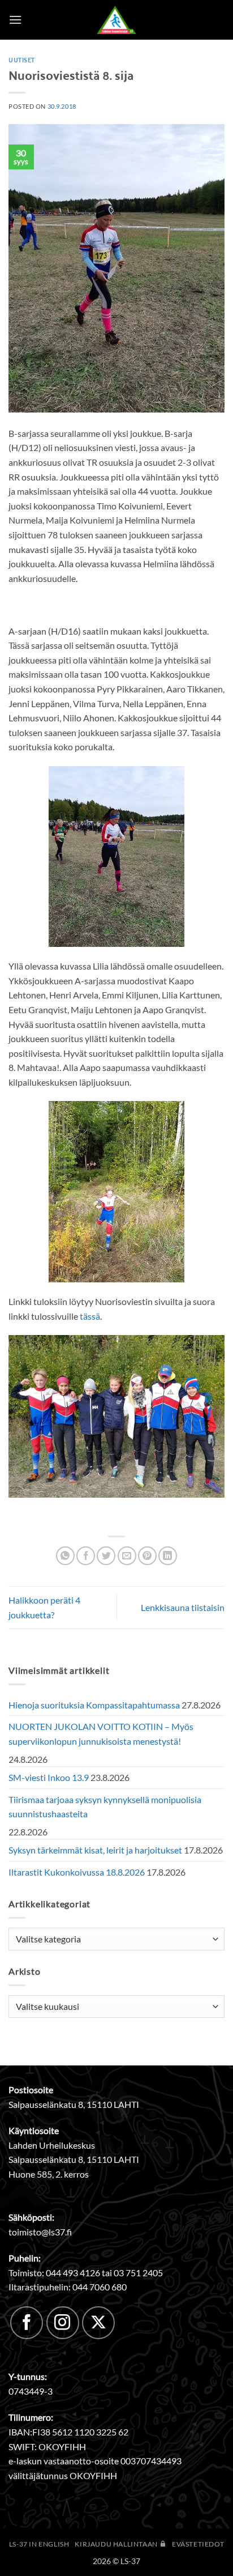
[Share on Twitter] (106, 1556)
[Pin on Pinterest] (147, 1556)
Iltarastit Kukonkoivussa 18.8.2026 (77, 1872)
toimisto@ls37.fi (40, 2232)
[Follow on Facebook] (27, 2323)
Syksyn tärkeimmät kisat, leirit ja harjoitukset (95, 1850)
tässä (90, 1316)
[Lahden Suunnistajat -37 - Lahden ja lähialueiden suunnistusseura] (116, 20)
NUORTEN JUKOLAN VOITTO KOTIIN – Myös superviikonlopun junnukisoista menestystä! (101, 1734)
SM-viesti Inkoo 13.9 (49, 1777)
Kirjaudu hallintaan (117, 2544)
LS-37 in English (39, 2544)
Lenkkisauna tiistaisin (183, 1607)
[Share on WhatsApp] (65, 1556)
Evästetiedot (198, 2544)
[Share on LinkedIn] (168, 1556)
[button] (15, 20)
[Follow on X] (98, 2323)
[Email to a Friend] (127, 1556)
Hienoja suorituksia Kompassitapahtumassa (94, 1705)
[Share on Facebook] (86, 1556)
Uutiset (22, 59)
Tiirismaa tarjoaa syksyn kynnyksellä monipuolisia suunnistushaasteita (105, 1807)
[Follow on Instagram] (63, 2323)
